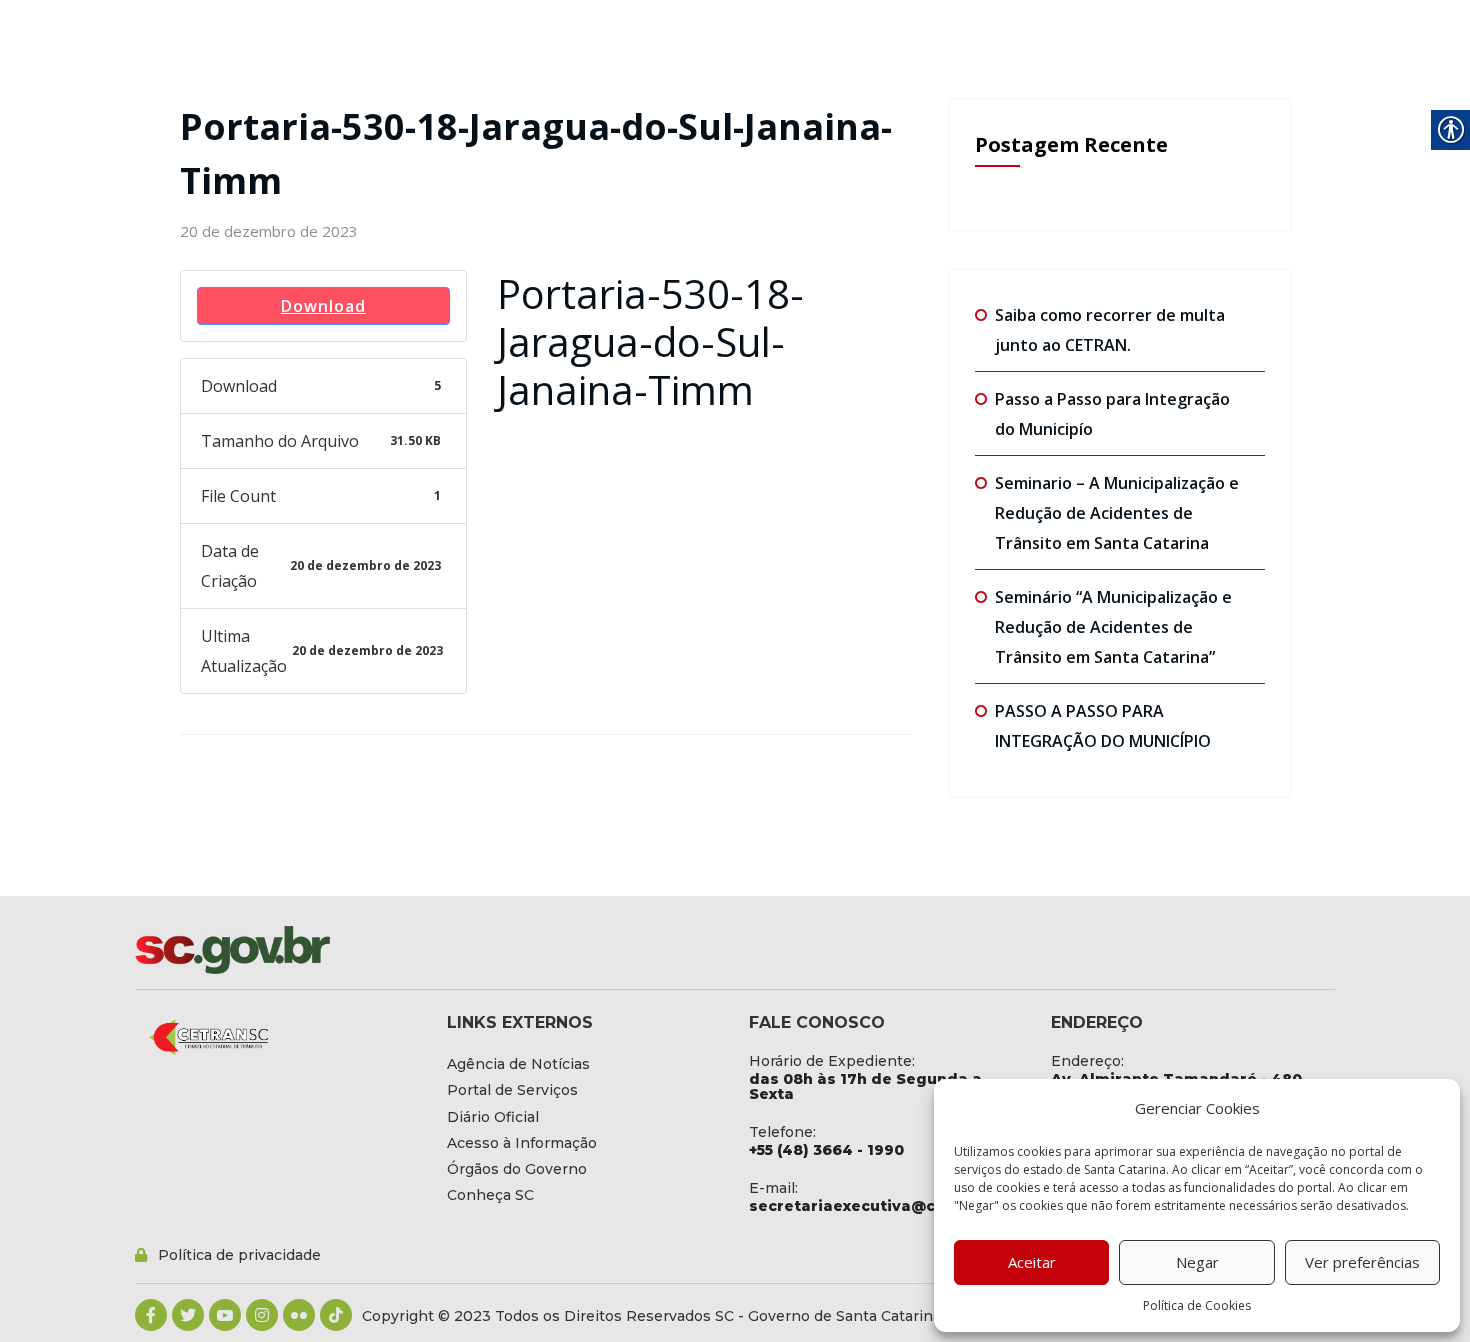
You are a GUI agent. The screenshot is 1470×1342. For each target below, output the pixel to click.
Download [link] (323, 306)
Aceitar (1032, 1262)
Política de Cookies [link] (1197, 1305)
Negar (1197, 1262)
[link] (269, 231)
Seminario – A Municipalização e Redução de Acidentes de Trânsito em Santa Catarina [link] (1117, 513)
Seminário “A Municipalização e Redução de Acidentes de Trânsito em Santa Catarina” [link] (1113, 627)
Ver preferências (1362, 1262)
